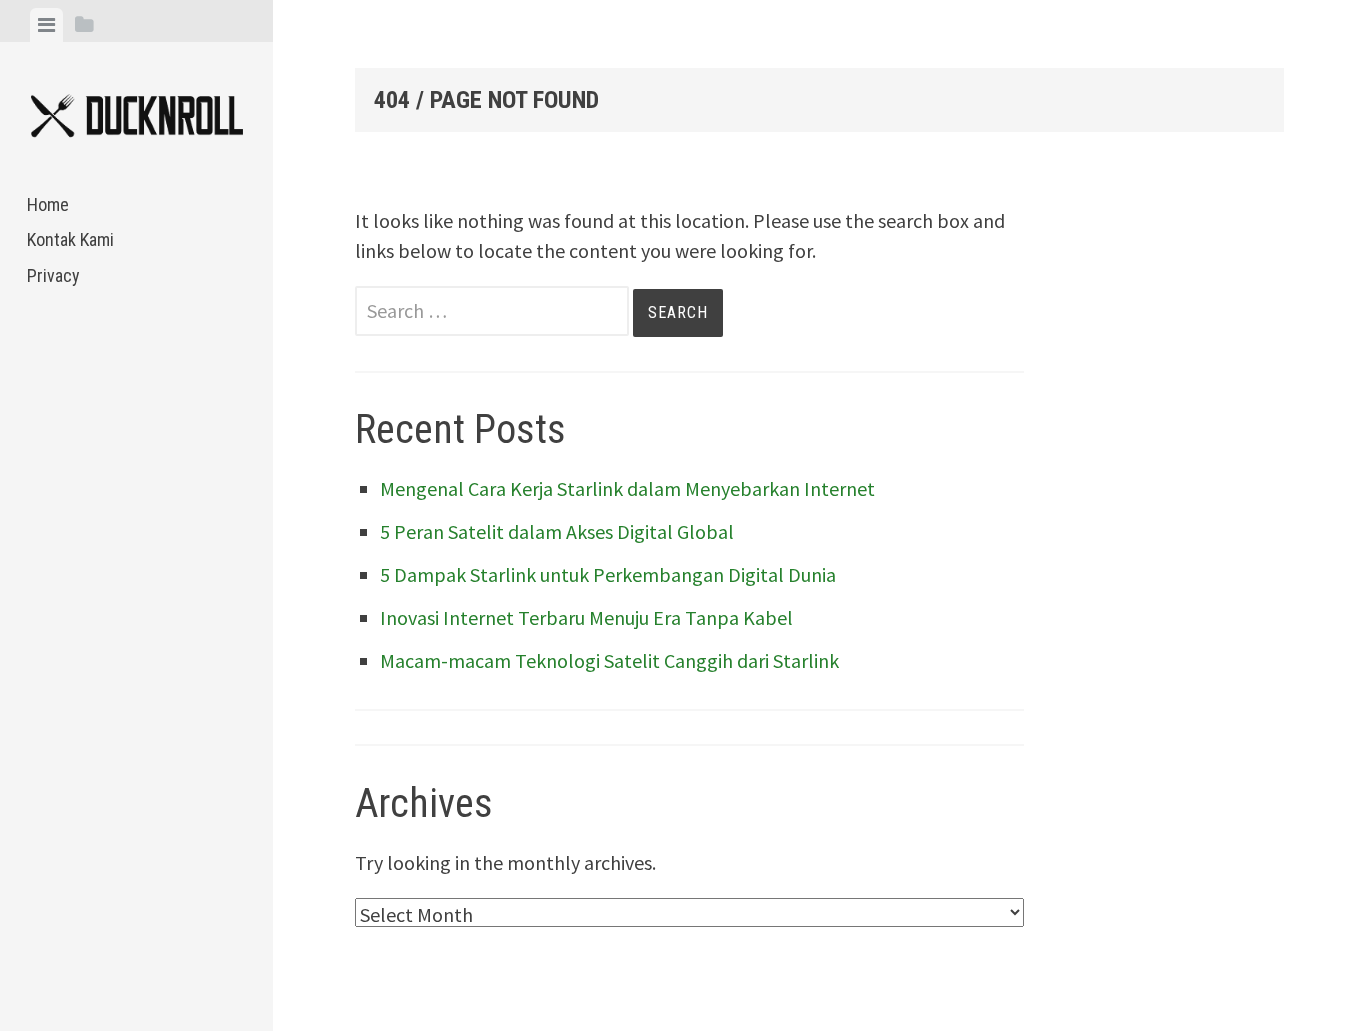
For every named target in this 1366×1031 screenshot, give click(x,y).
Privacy (53, 275)
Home (48, 204)
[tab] (46, 25)
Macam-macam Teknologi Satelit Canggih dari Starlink (609, 660)
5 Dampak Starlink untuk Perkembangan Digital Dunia (608, 574)
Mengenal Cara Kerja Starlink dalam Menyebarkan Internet (627, 488)
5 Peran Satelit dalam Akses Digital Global (557, 531)
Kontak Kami (70, 239)
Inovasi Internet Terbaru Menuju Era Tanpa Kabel (586, 617)
